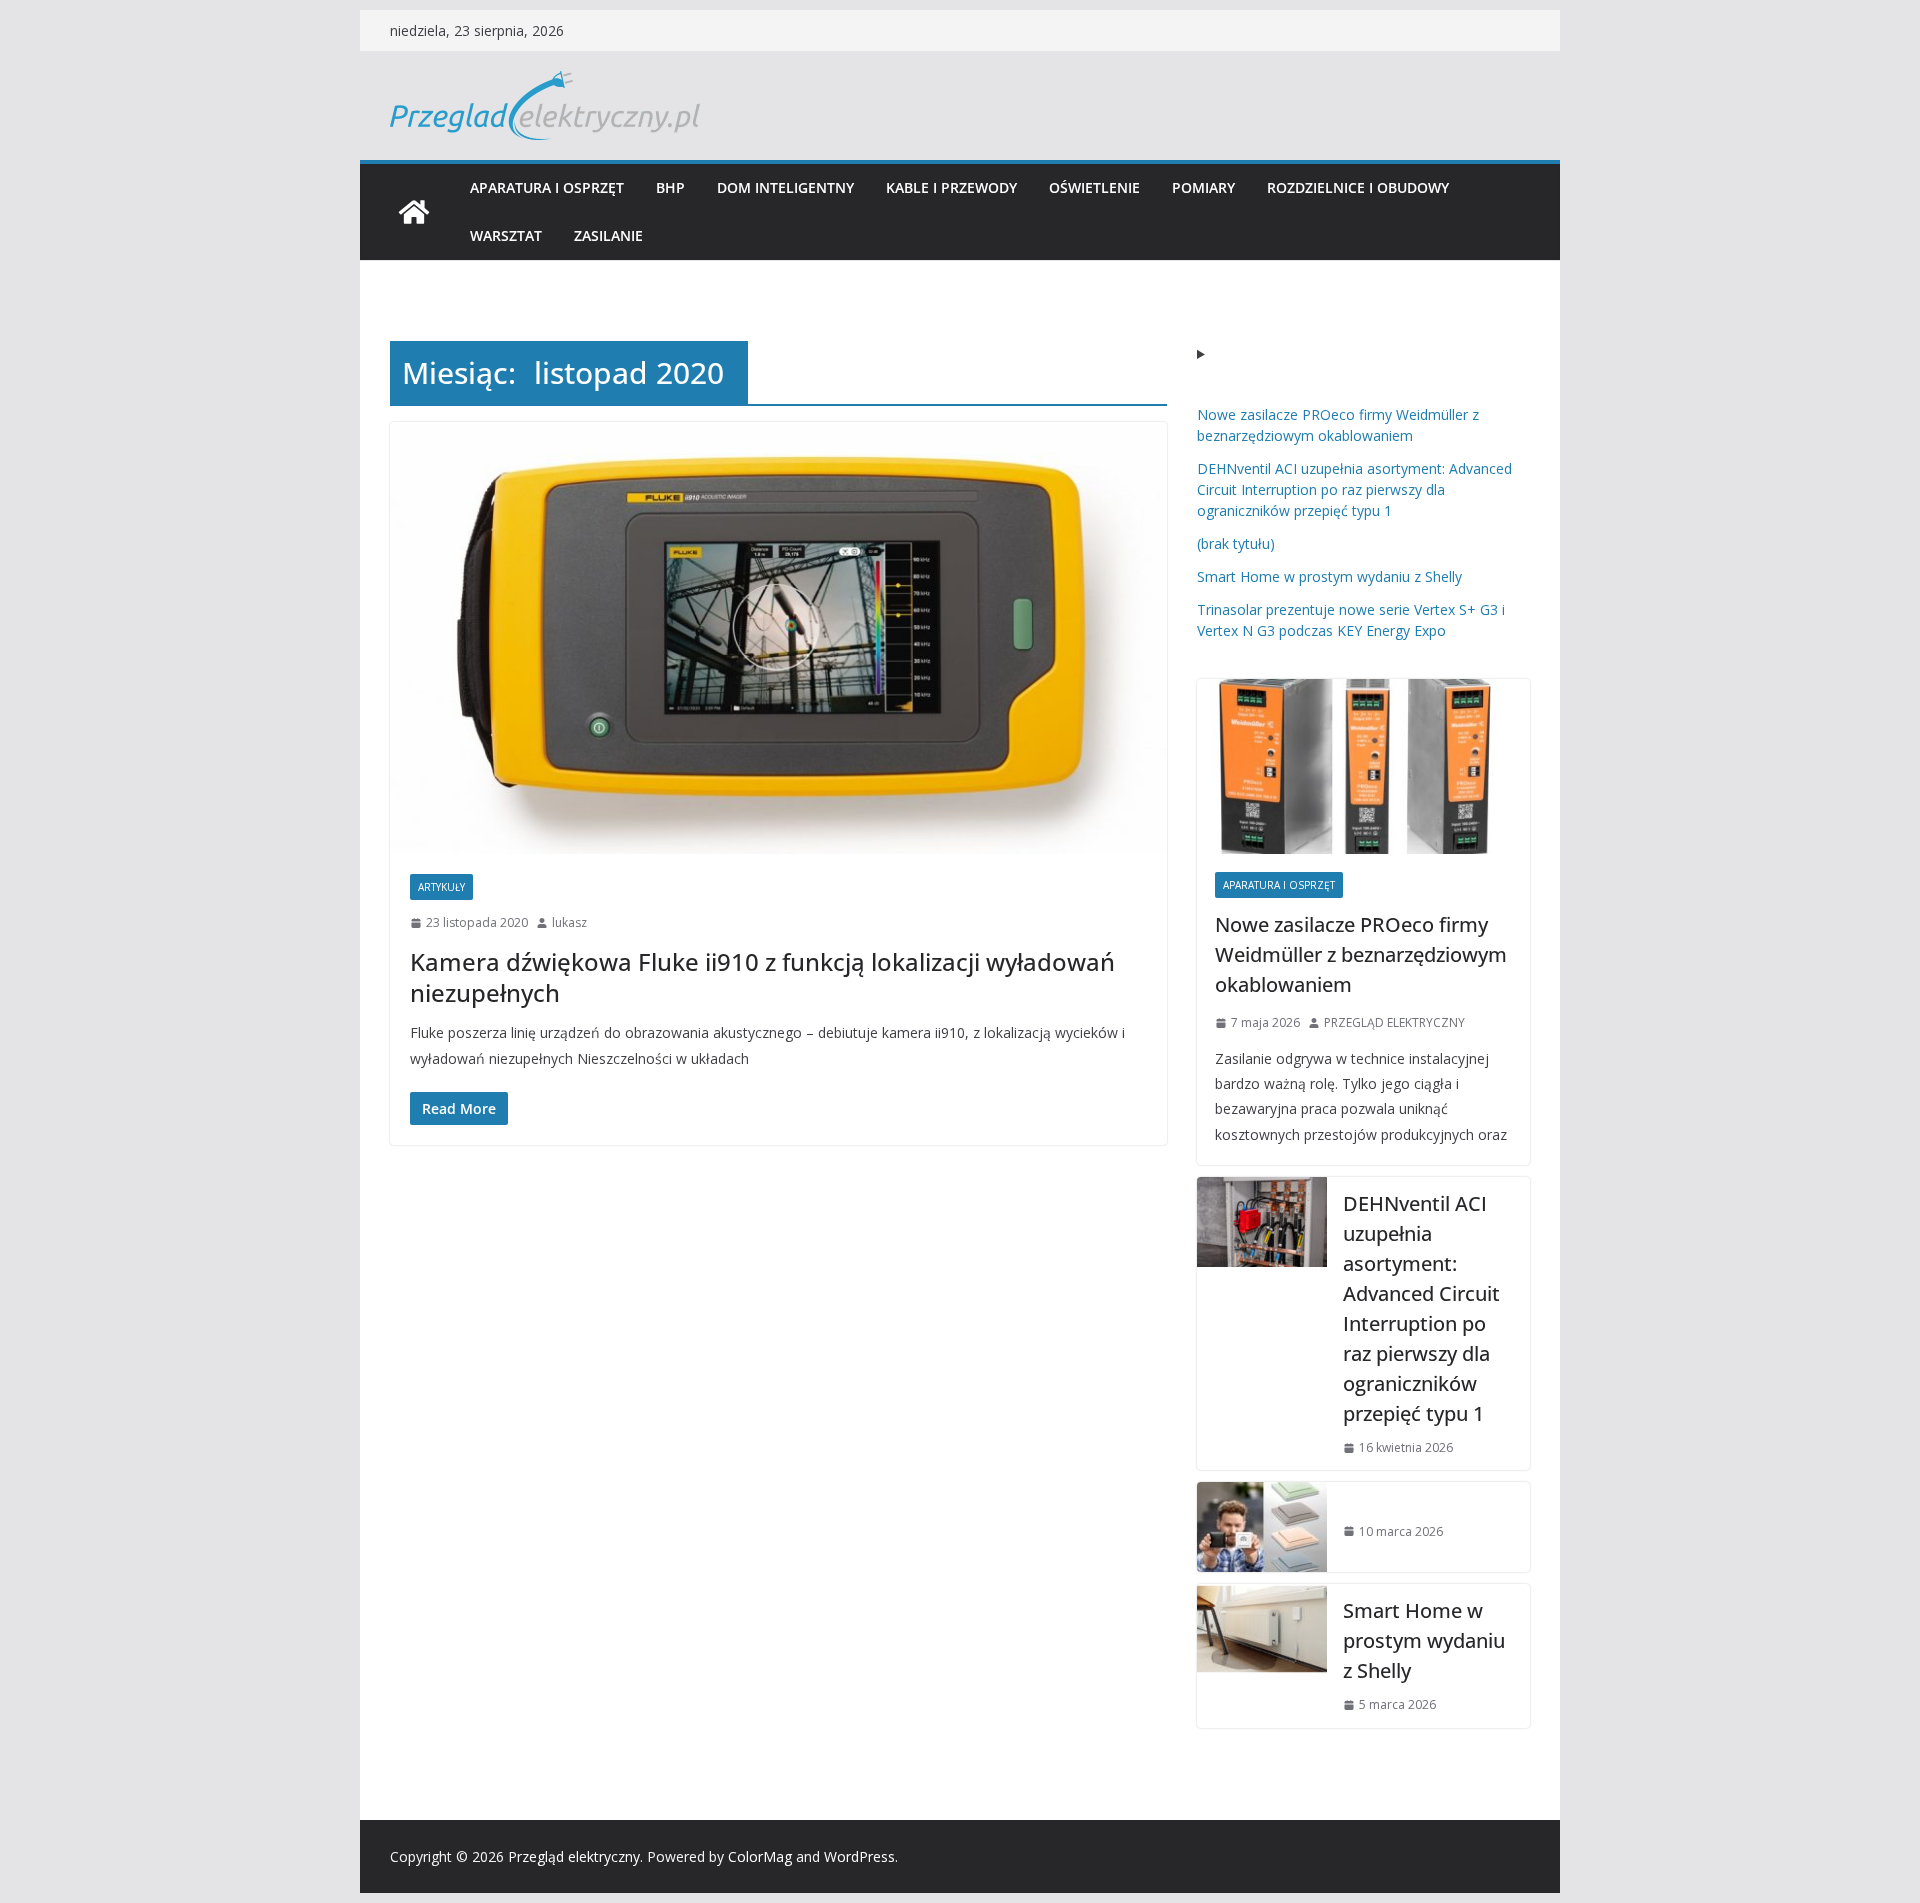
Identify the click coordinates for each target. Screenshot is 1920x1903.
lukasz (569, 922)
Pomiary (1203, 187)
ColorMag (760, 1856)
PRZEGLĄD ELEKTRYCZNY (1394, 1022)
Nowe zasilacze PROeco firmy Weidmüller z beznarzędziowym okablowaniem (1361, 954)
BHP (670, 187)
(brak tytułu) (1236, 543)
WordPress (859, 1856)
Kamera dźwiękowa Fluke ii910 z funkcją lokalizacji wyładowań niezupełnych (762, 977)
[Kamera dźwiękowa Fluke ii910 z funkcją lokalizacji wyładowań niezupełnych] (778, 638)
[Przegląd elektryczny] (414, 212)
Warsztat (506, 235)
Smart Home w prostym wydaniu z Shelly (1329, 576)
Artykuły (441, 887)
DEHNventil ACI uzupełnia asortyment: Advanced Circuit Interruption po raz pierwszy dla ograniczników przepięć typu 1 (1354, 489)
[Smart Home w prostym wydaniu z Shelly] (1262, 1656)
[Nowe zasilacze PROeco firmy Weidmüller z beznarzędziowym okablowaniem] (1363, 766)
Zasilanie (608, 235)
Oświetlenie (1094, 187)
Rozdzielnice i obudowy (1358, 187)
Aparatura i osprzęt (547, 187)
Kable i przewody (951, 187)
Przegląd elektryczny (574, 1856)
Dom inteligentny (785, 187)
